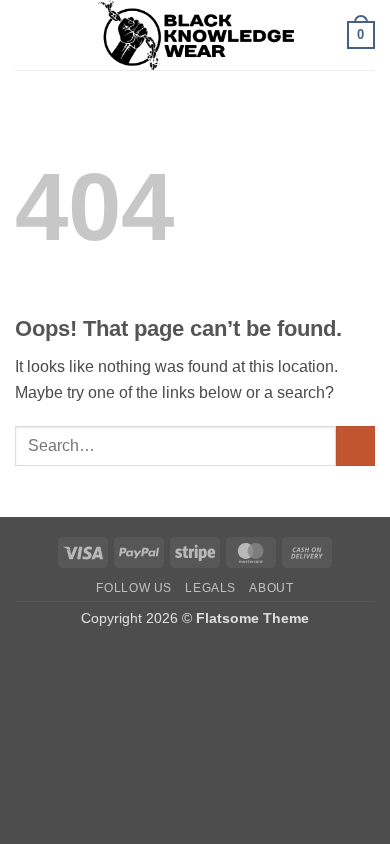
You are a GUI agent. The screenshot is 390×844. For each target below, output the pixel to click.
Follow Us (134, 588)
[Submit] (355, 445)
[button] (27, 34)
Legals (210, 588)
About (271, 588)
